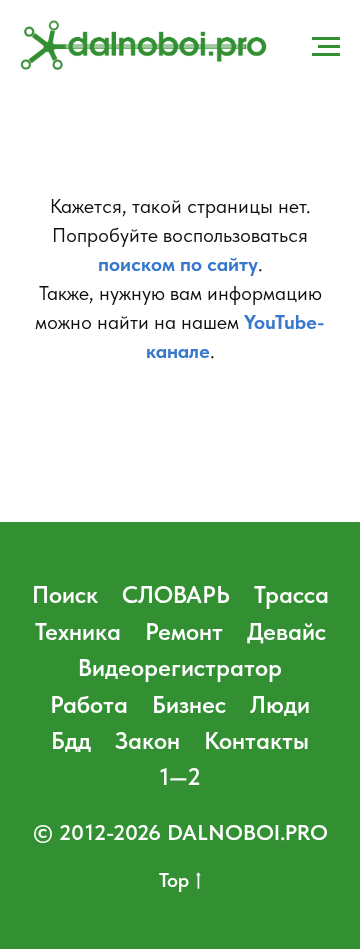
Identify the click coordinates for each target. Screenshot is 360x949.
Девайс (286, 631)
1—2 (180, 776)
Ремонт (184, 631)
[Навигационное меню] (326, 47)
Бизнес (189, 704)
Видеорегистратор (180, 667)
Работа (89, 704)
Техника (78, 631)
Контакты (256, 740)
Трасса (291, 594)
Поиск (65, 594)
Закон (147, 740)
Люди (280, 704)
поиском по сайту (178, 264)
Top (174, 880)
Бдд (71, 740)
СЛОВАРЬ (176, 594)
